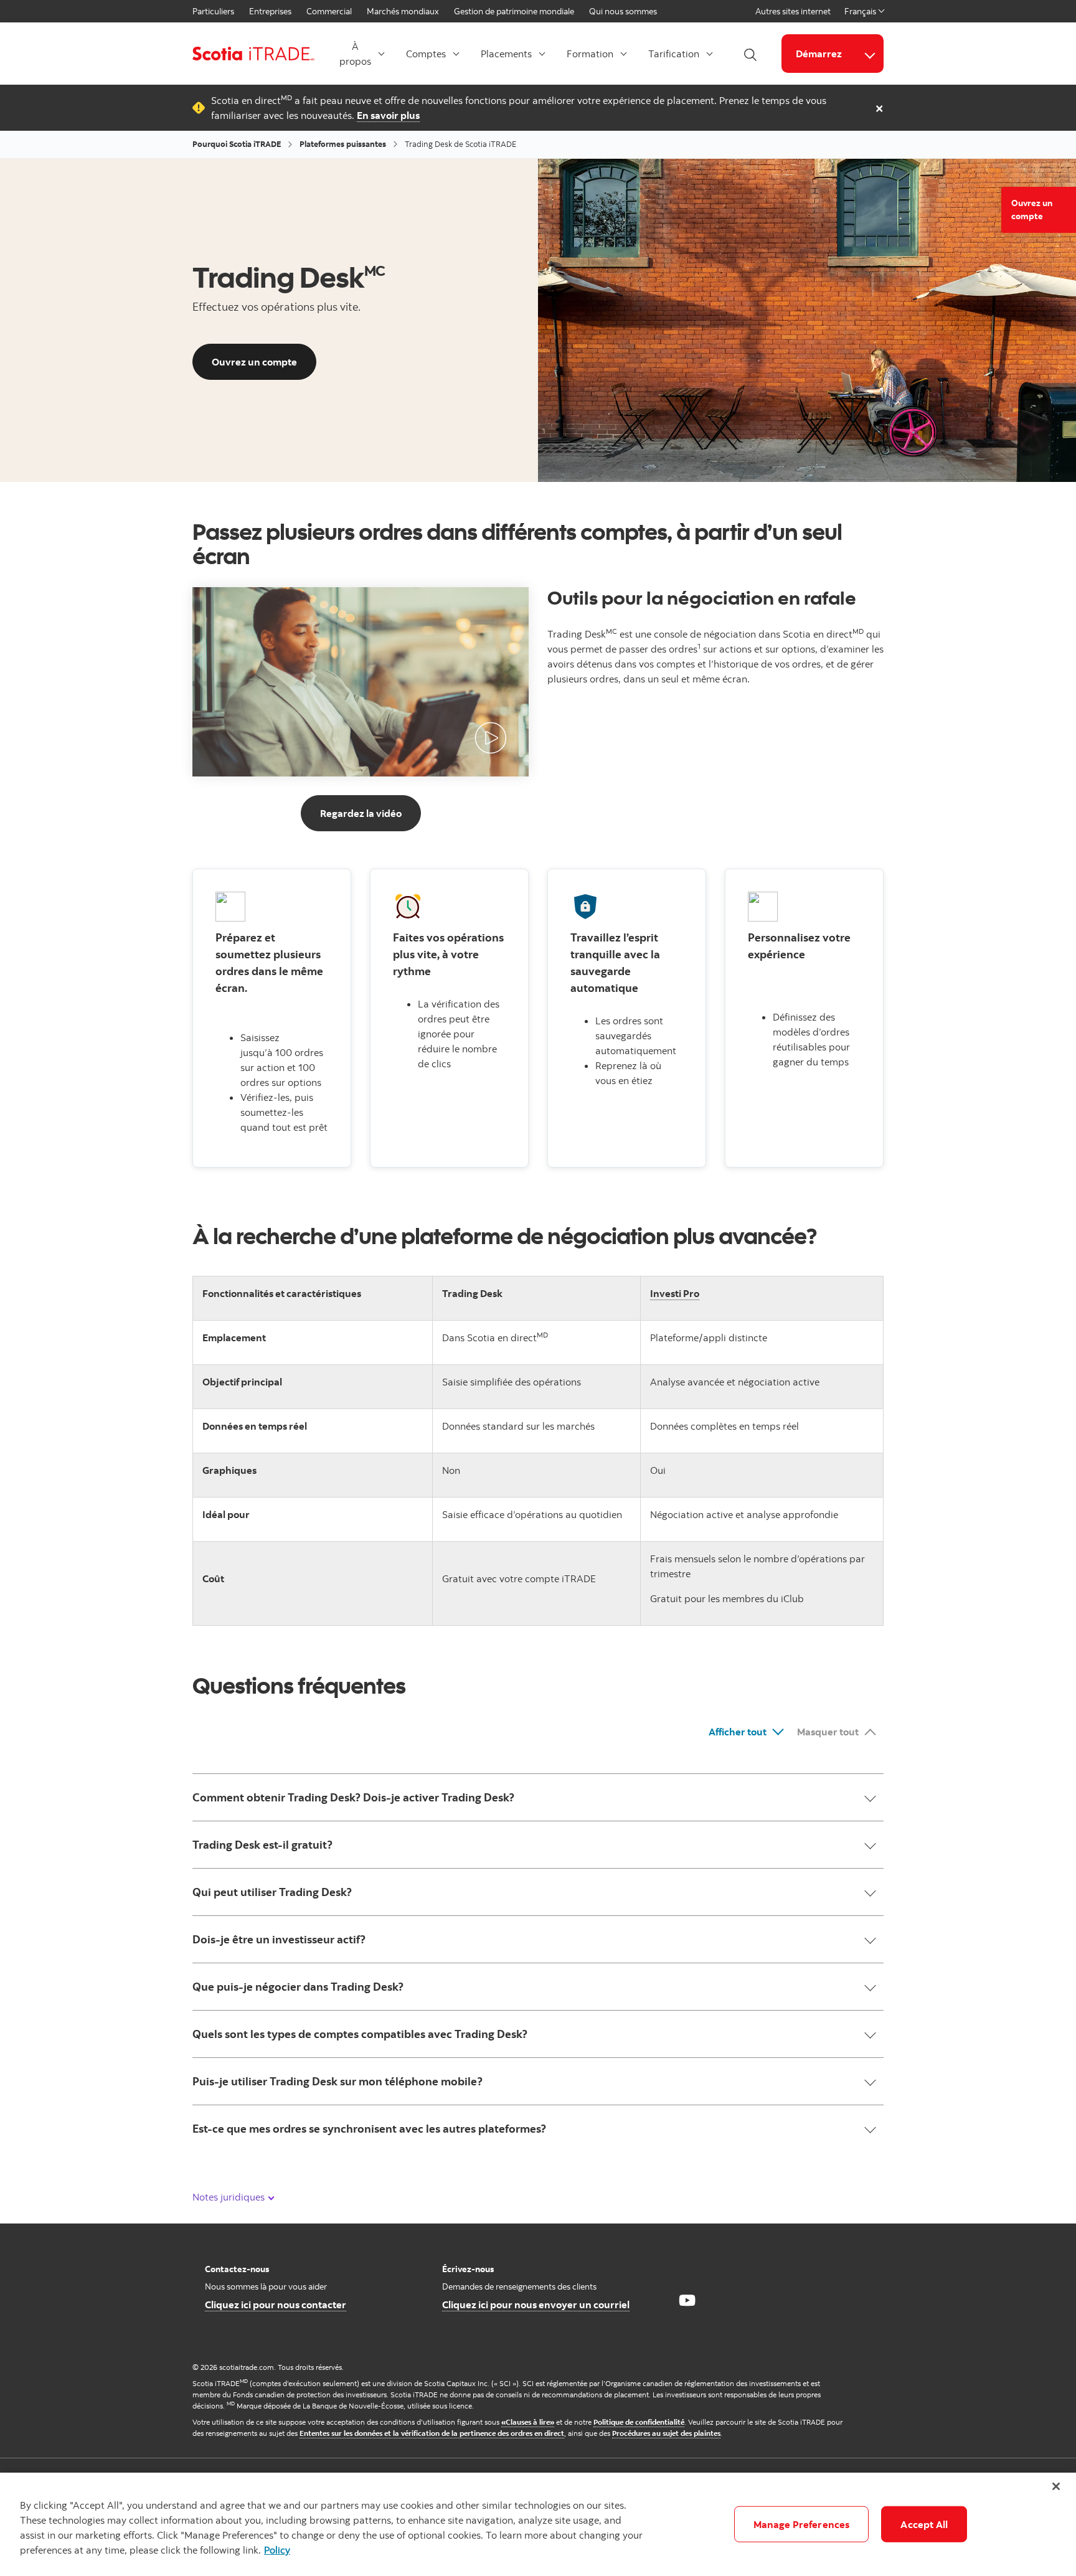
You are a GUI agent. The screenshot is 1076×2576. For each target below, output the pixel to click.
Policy (277, 2550)
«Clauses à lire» (528, 2422)
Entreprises (270, 11)
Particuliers (213, 11)
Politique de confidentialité (639, 2422)
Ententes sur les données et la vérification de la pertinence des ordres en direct (432, 2433)
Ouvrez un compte (1032, 210)
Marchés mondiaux (403, 11)
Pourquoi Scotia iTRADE (237, 144)
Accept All (924, 2524)
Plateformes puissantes (343, 144)
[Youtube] (687, 2300)
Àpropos (355, 54)
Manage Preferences (802, 2524)
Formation (590, 54)
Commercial (329, 11)
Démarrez (819, 54)
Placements (506, 54)
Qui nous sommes (623, 11)
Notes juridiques (230, 2197)
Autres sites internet (793, 11)
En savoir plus (388, 115)
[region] (538, 2524)
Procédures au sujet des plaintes (666, 2433)
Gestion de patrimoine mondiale (514, 11)
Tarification (674, 54)
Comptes (426, 54)
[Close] (1056, 2486)
